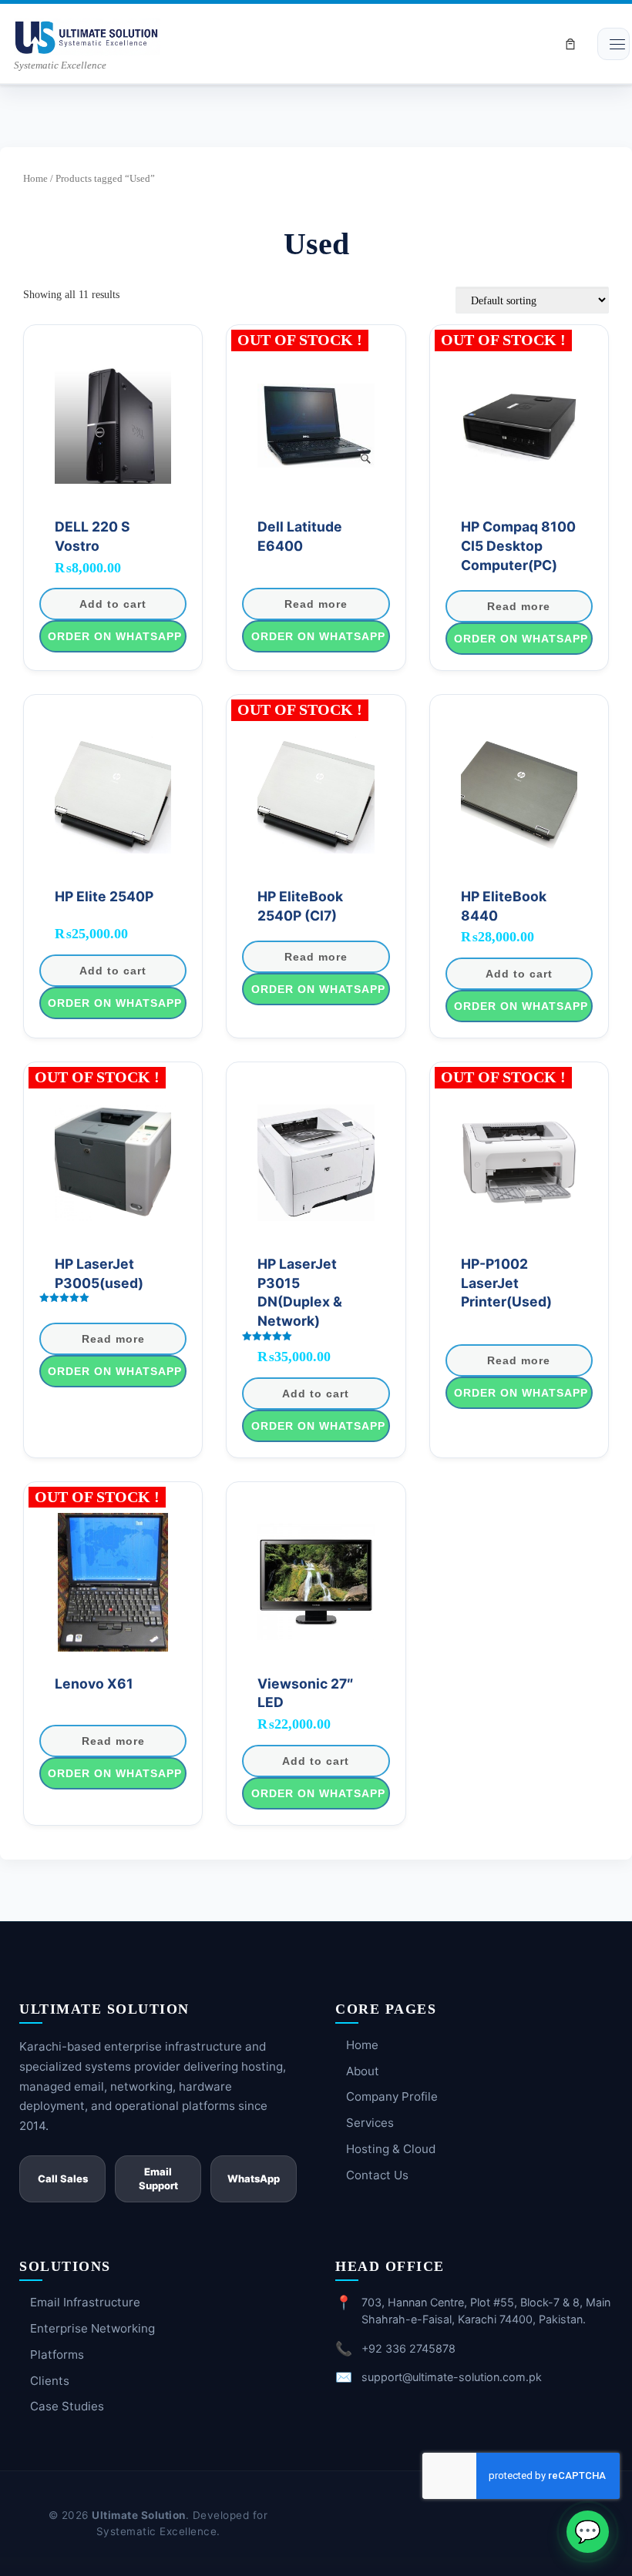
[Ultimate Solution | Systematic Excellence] (87, 35)
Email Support (158, 2179)
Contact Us (377, 2175)
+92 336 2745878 (408, 2348)
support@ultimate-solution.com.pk (452, 2377)
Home (35, 178)
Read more (316, 604)
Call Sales (63, 2179)
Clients (50, 2381)
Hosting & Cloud (391, 2149)
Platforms (57, 2355)
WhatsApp (254, 2179)
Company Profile (392, 2096)
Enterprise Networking (92, 2328)
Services (370, 2123)
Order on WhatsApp (115, 636)
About (363, 2071)
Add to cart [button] (113, 604)
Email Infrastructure (85, 2302)
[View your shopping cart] (570, 44)
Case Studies (67, 2406)
